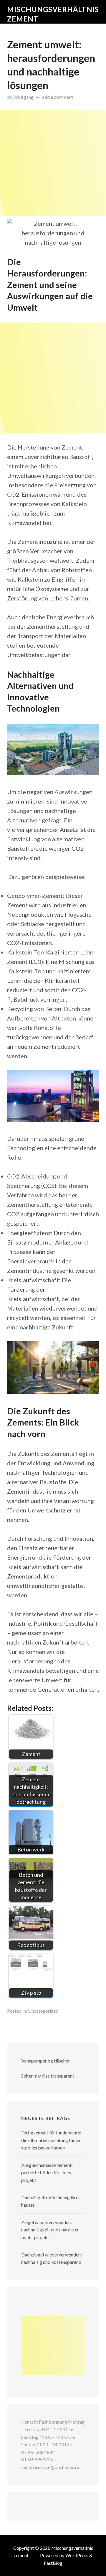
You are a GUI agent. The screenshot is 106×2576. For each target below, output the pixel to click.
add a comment (58, 97)
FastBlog (53, 2563)
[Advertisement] (53, 163)
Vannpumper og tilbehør (46, 2061)
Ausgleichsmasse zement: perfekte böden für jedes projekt (47, 2172)
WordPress (77, 2555)
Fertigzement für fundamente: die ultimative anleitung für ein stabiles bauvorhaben (51, 2140)
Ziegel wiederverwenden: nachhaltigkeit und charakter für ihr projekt (50, 2230)
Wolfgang (23, 97)
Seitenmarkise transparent (48, 2076)
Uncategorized (43, 2011)
